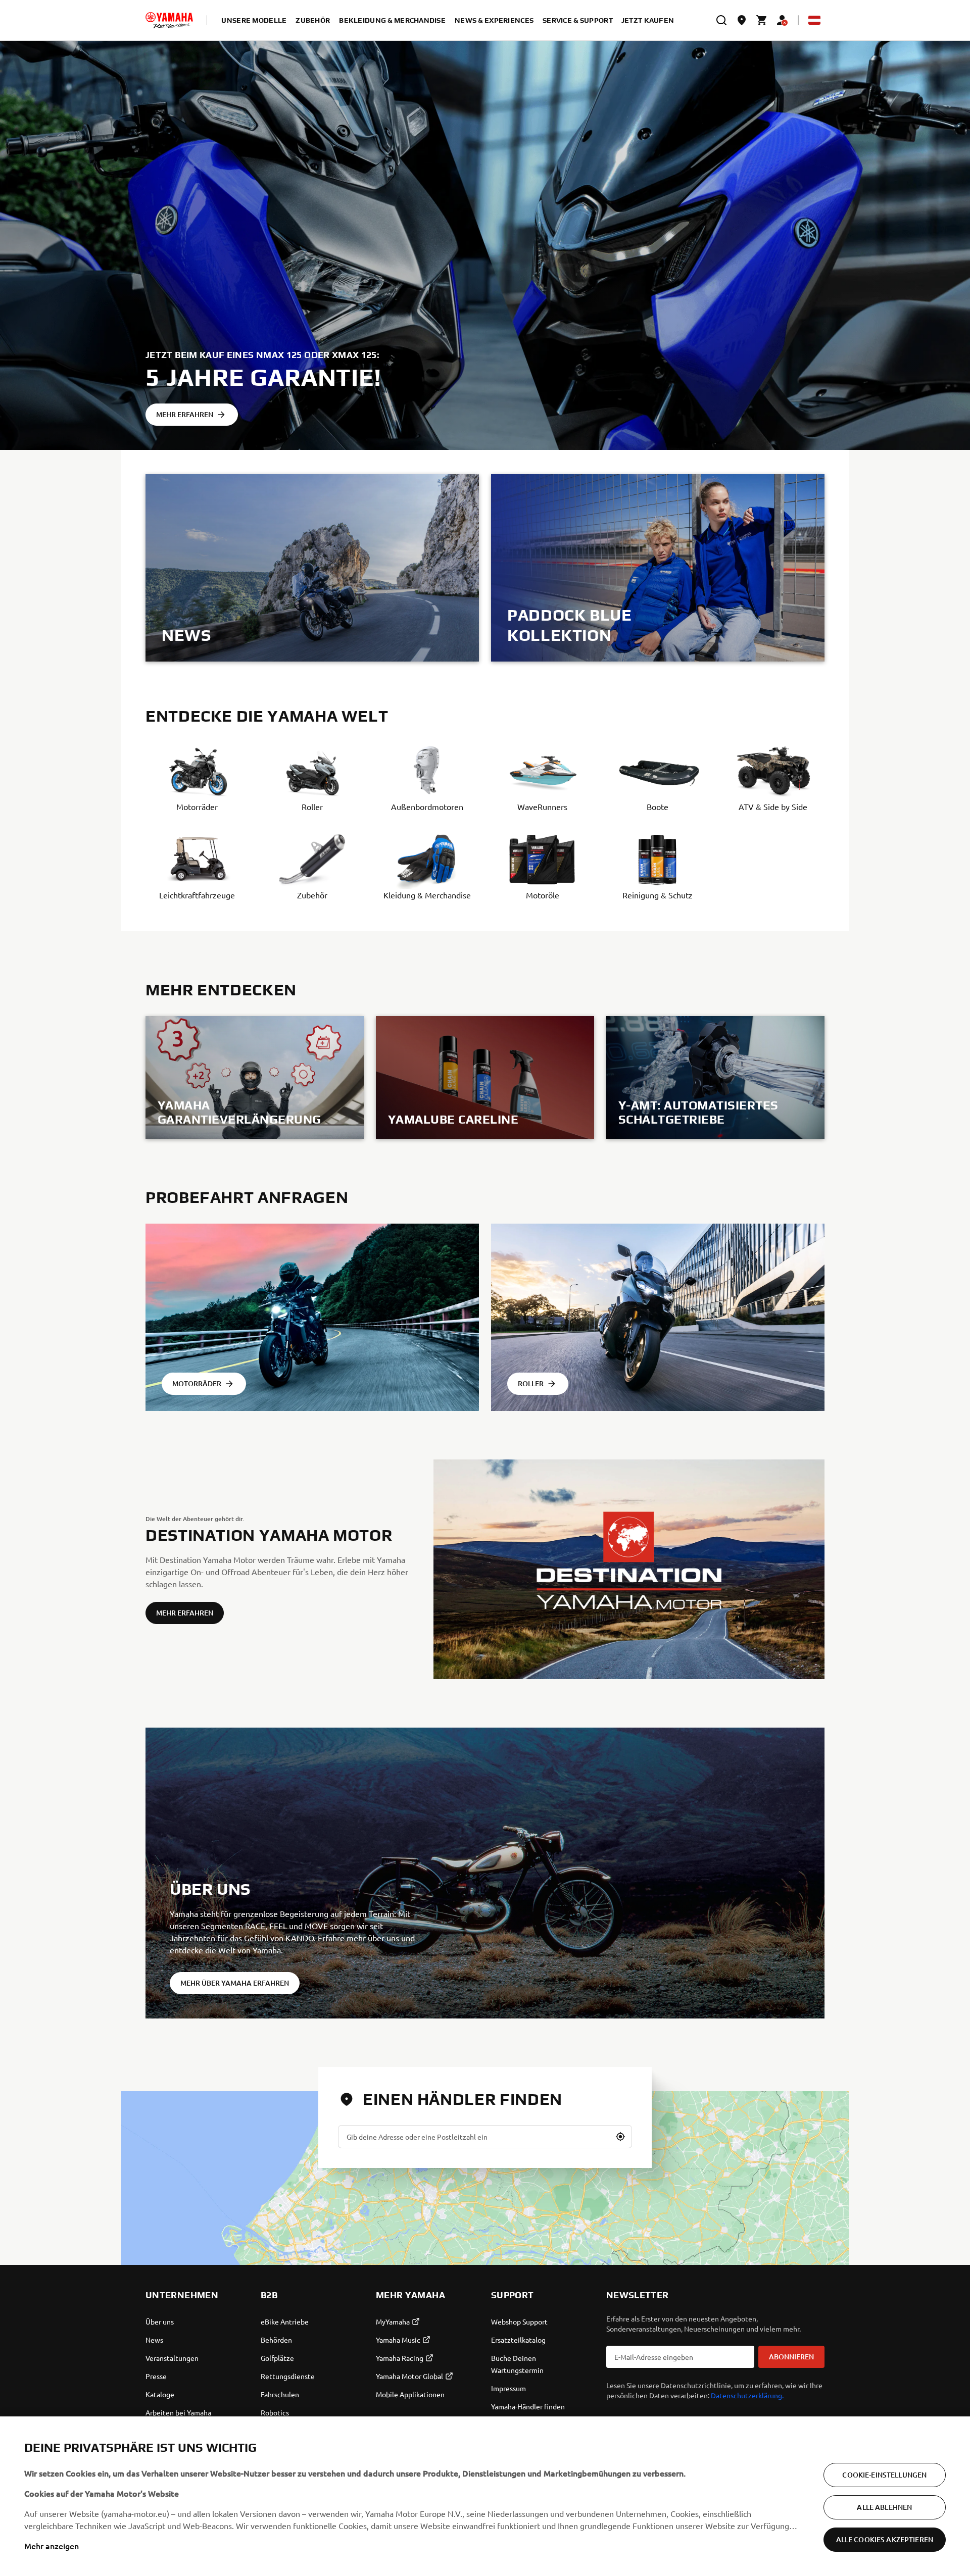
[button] (620, 2137)
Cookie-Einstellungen (884, 2475)
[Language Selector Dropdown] (814, 20)
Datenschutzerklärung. (747, 2395)
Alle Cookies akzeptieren (885, 2539)
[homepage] (169, 20)
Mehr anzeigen (52, 2546)
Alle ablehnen (884, 2507)
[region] (485, 2496)
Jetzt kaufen (648, 20)
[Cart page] (762, 20)
